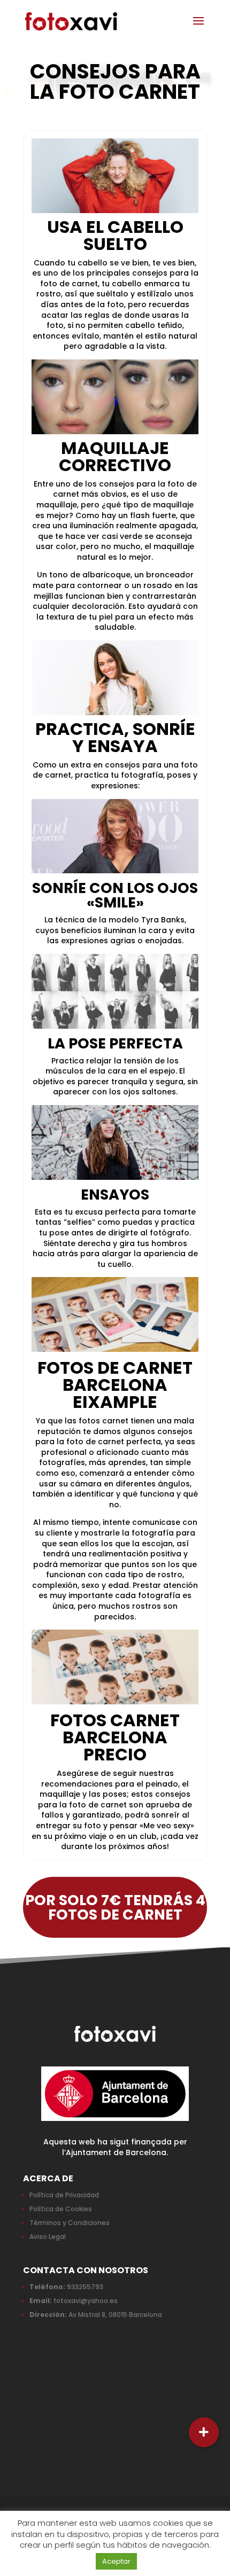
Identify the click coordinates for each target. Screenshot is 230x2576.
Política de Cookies (61, 2209)
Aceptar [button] (116, 2561)
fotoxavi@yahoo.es (86, 2301)
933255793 (85, 2287)
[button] (204, 2432)
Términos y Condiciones (70, 2223)
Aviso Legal (48, 2237)
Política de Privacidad (64, 2195)
